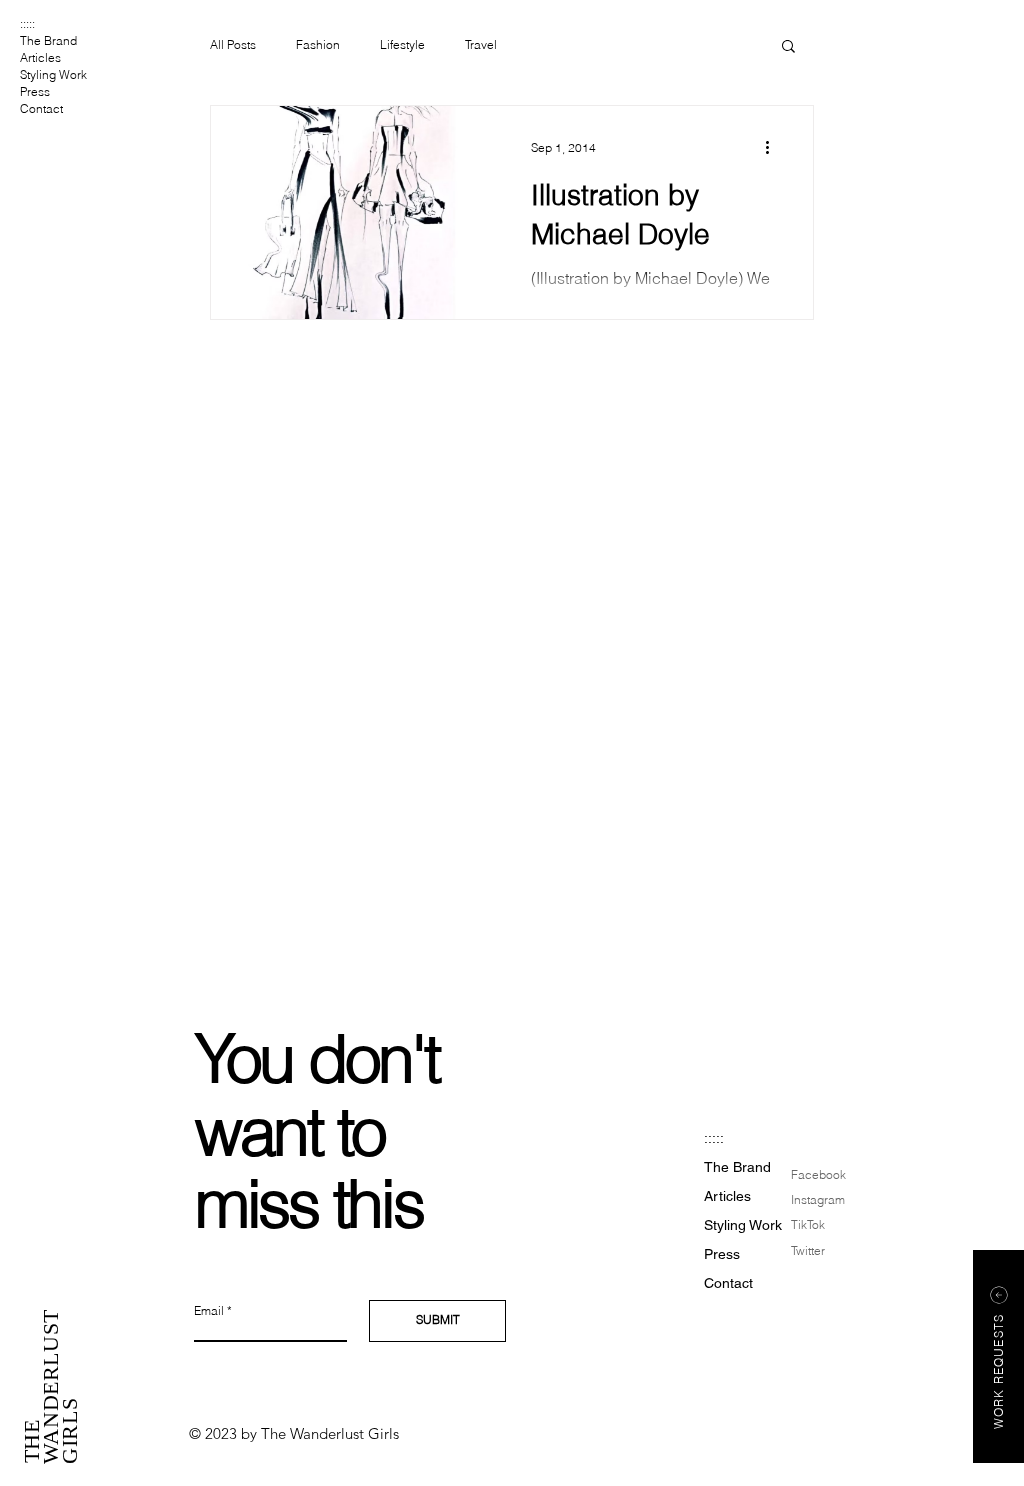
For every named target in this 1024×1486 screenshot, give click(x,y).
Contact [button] (41, 108)
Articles (40, 57)
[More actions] (774, 147)
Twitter (808, 1250)
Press (35, 91)
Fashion (318, 44)
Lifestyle (402, 44)
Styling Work (53, 74)
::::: (27, 23)
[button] (788, 47)
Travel (481, 44)
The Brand (48, 40)
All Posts (233, 44)
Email (209, 1311)
